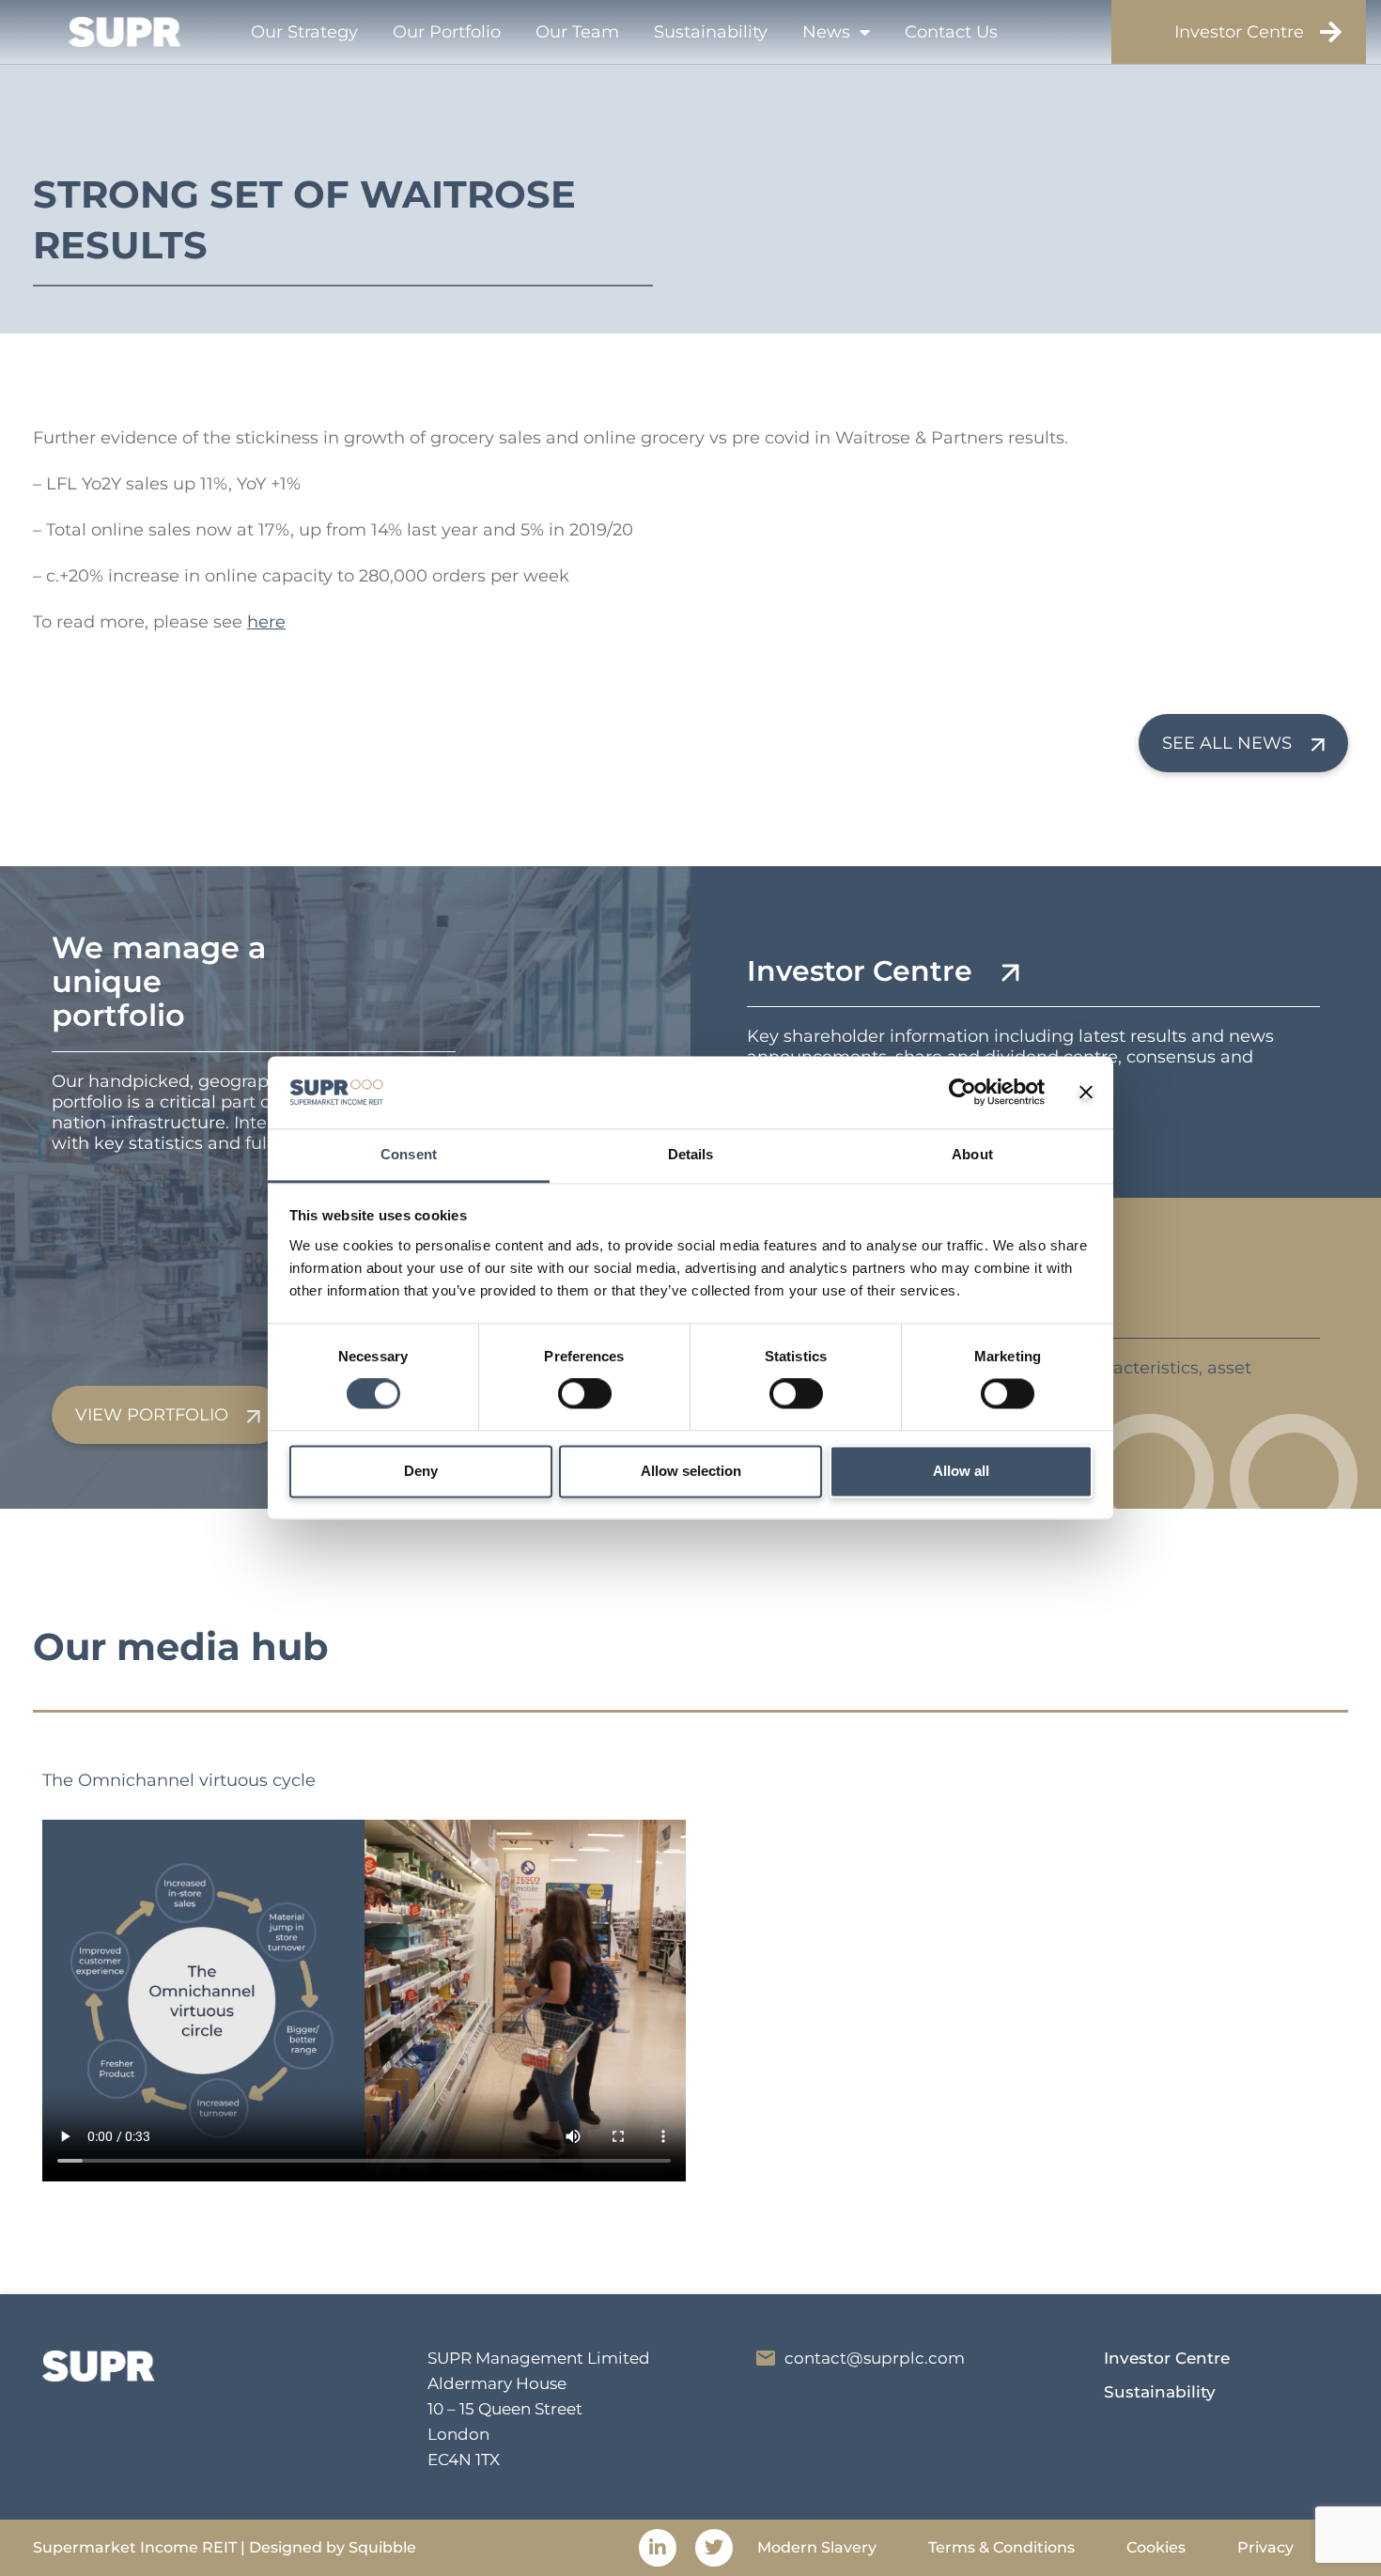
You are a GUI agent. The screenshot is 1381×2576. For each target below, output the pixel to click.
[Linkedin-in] (658, 2548)
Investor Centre (1239, 32)
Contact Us (951, 32)
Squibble (382, 2547)
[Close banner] (1086, 1093)
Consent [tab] (409, 1154)
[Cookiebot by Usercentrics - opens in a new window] (962, 1093)
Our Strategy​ (304, 32)
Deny (421, 1471)
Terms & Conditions (1001, 2547)
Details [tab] (691, 1154)
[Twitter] (714, 2548)
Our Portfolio (447, 32)
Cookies (1156, 2547)
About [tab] (972, 1154)
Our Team (577, 32)
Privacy (1265, 2547)
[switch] (585, 1394)
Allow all (961, 1471)
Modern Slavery (817, 2547)
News (826, 32)
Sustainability (711, 32)
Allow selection (691, 1471)
